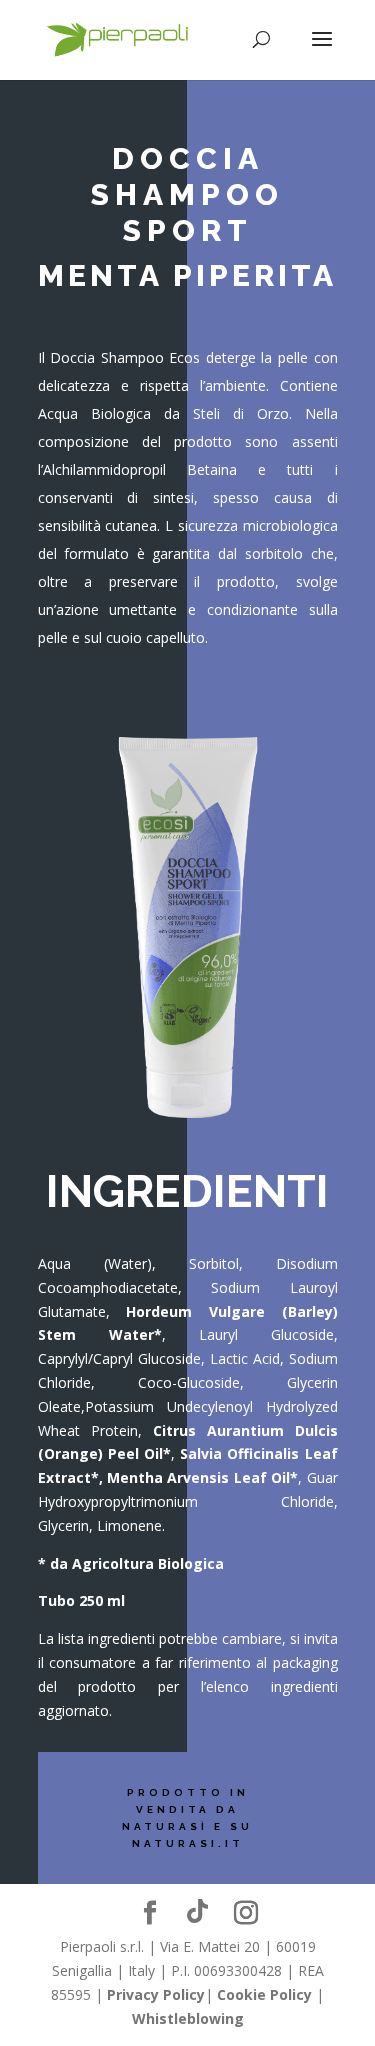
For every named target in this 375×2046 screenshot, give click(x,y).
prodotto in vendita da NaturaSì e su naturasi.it (187, 1818)
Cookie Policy (264, 1994)
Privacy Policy (156, 1994)
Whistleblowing (188, 2018)
